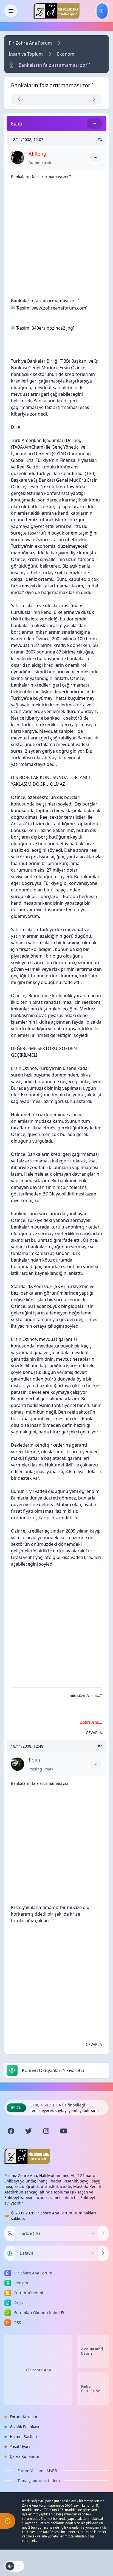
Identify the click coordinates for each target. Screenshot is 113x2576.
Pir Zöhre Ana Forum (30, 43)
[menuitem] (102, 11)
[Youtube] (64, 2131)
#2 (100, 1746)
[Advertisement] (56, 241)
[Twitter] (29, 2131)
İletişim (44, 2523)
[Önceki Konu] (34, 99)
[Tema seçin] (10, 2253)
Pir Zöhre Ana (39, 2370)
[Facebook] (11, 2131)
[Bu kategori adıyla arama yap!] (94, 123)
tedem (54, 2481)
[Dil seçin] (10, 2233)
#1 (100, 139)
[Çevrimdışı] (13, 153)
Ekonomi (66, 54)
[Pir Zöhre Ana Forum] (56, 11)
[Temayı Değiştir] (103, 2253)
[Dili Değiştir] (103, 2233)
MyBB (52, 2471)
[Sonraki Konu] (79, 99)
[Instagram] (46, 2131)
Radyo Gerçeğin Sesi (92, 2389)
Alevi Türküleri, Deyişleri (92, 2351)
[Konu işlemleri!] (14, 2566)
